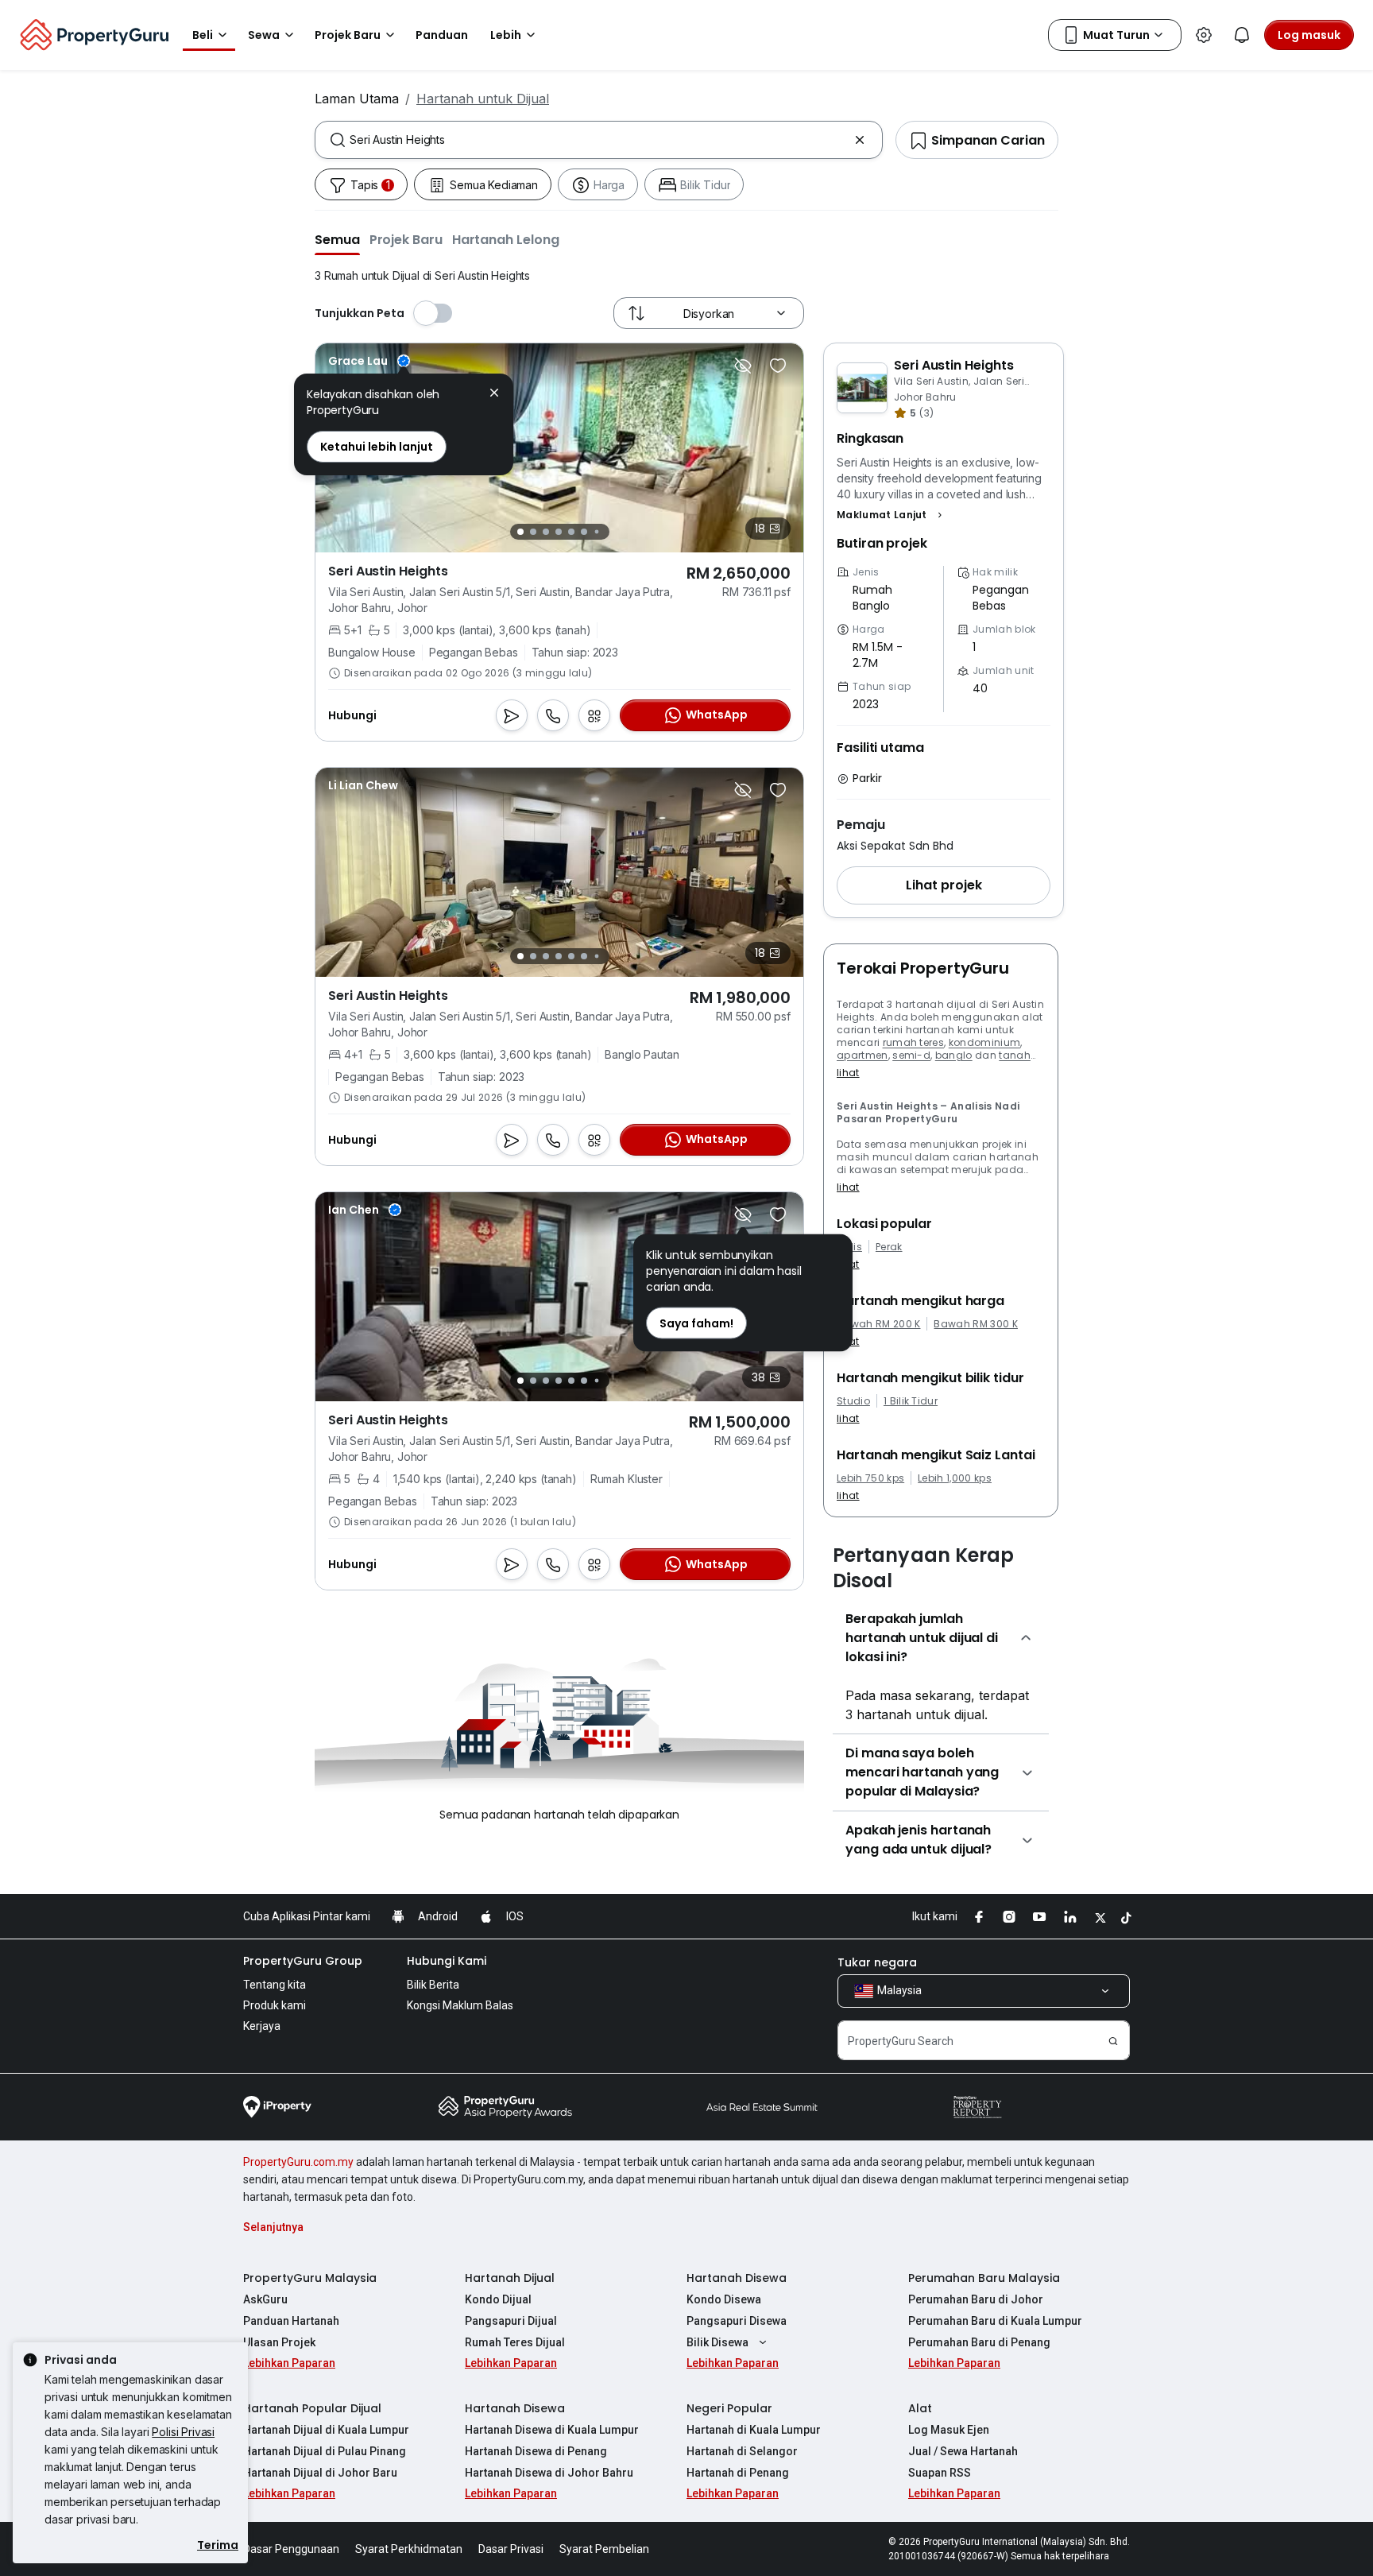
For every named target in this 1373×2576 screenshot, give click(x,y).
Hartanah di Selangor (742, 2451)
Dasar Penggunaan (291, 2549)
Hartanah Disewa (737, 2278)
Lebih (506, 35)
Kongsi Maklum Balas (460, 2005)
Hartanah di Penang (738, 2473)
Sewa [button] (264, 35)
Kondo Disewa (724, 2299)
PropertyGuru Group (303, 1961)
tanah (1015, 1055)
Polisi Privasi (183, 2432)
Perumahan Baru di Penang (979, 2342)
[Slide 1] (520, 532)
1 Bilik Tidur (911, 1401)
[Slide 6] (584, 532)
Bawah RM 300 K (975, 1324)
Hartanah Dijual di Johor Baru (320, 2473)
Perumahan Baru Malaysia (984, 2278)
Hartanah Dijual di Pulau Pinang (325, 2451)
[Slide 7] (596, 532)
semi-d (911, 1055)
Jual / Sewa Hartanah (963, 2451)
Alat (920, 2408)
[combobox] (599, 140)
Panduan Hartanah (291, 2321)
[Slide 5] (571, 532)
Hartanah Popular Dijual (312, 2408)
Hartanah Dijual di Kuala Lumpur (326, 2430)
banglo (954, 1055)
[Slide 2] (533, 532)
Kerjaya (262, 2026)
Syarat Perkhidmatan (409, 2549)
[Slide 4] (559, 532)
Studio (853, 1401)
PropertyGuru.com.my (298, 2162)
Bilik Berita (433, 1985)
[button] (337, 239)
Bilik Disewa (717, 2342)
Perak (889, 1247)
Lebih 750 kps (870, 1478)
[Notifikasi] (1242, 35)
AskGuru (265, 2299)
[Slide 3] (546, 532)
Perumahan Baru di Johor (976, 2299)
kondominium (985, 1042)
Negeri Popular (729, 2408)
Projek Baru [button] (348, 35)
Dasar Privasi (511, 2549)
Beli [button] (203, 35)
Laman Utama (357, 99)
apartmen (862, 1055)
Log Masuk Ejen (949, 2430)
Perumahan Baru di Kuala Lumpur (995, 2321)
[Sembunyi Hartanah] (743, 366)
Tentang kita (275, 1985)
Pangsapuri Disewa (737, 2321)
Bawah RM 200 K (878, 1324)
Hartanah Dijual (510, 2278)
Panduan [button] (442, 35)
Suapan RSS (940, 2473)
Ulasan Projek (279, 2342)
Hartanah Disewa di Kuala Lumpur (552, 2430)
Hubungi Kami (447, 1961)
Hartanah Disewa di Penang (536, 2451)
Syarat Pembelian (604, 2549)
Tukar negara (877, 1962)
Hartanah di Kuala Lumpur (754, 2430)
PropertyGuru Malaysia (310, 2278)
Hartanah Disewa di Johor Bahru (549, 2473)
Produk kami (275, 2005)
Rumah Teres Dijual (515, 2342)
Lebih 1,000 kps (955, 1478)
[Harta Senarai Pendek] (778, 366)
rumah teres (914, 1042)
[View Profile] (369, 361)
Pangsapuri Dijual (511, 2321)
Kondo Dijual (498, 2299)
